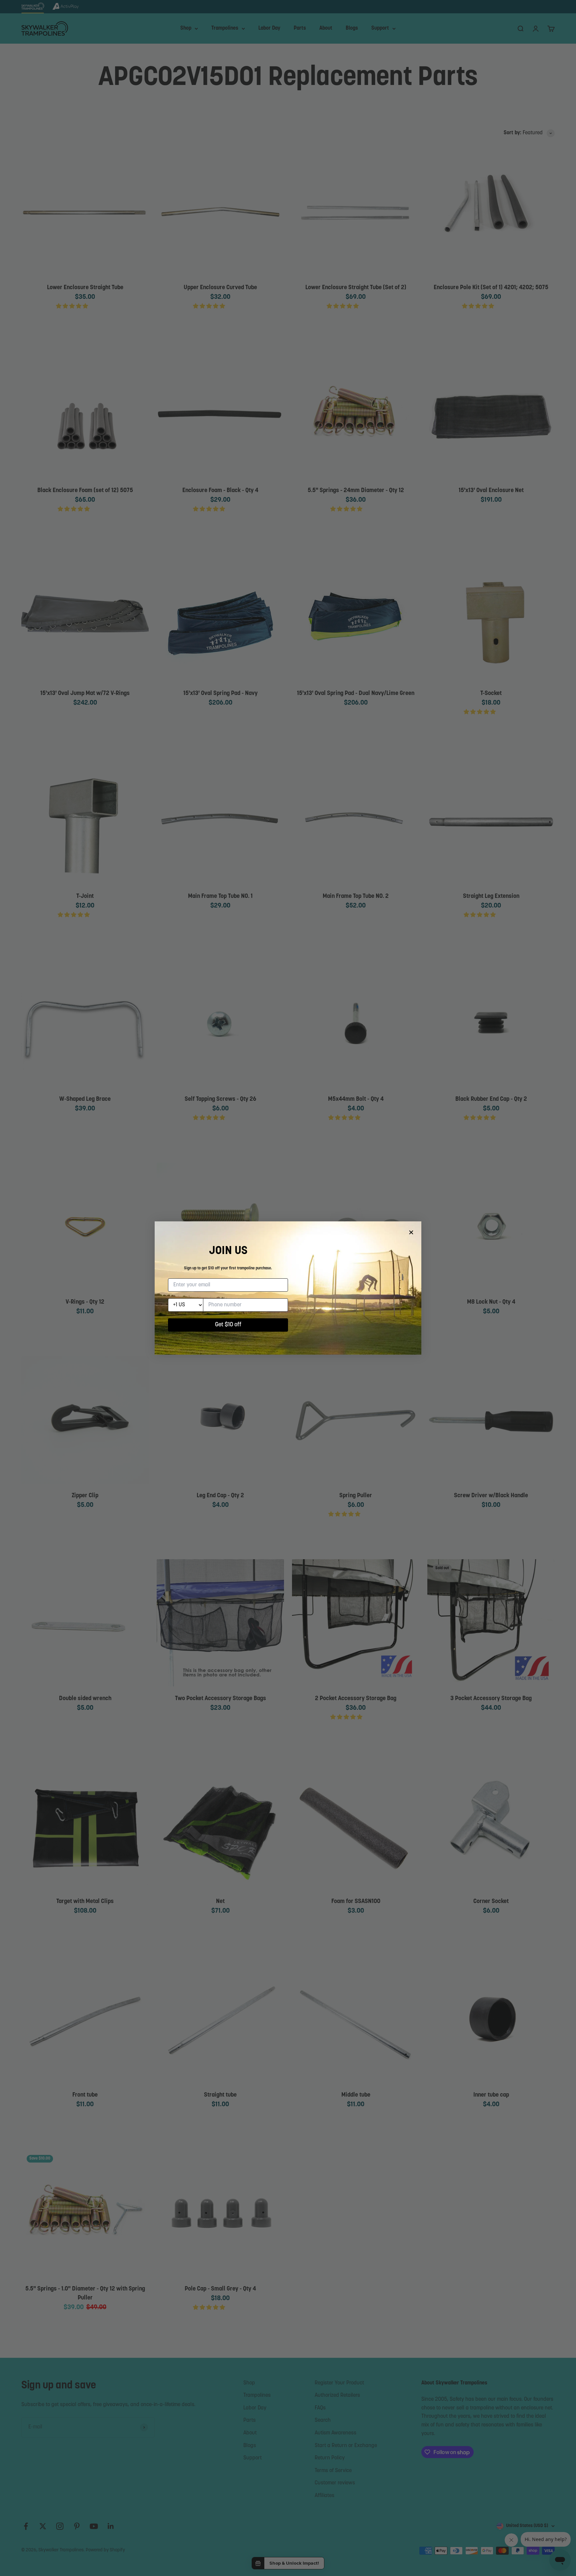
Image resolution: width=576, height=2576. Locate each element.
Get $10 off (228, 1325)
